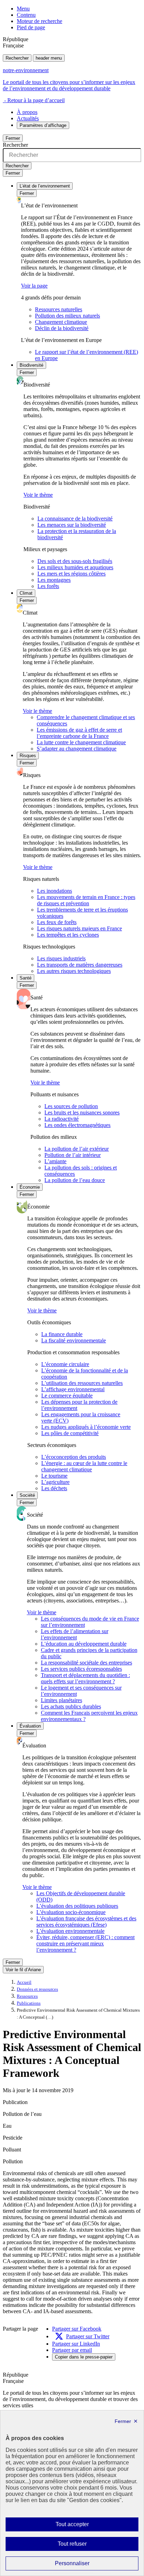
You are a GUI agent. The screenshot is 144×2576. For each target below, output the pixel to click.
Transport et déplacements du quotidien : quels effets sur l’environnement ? (85, 1678)
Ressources (27, 1996)
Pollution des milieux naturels (67, 316)
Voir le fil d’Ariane (23, 1970)
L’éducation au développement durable (84, 1644)
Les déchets (54, 1488)
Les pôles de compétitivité (70, 1433)
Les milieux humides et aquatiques (75, 567)
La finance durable (62, 1334)
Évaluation (30, 1726)
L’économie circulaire (65, 1364)
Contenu (26, 15)
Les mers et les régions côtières (71, 574)
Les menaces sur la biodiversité (72, 525)
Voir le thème (38, 495)
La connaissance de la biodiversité (75, 519)
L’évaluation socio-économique (71, 1912)
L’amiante (55, 1161)
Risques (28, 756)
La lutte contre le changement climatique (81, 742)
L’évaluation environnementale (70, 1931)
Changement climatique (61, 322)
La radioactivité (62, 1119)
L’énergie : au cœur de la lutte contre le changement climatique (84, 1466)
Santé (26, 978)
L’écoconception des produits (74, 1457)
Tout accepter (83, 2526)
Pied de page (31, 27)
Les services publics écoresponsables (81, 1669)
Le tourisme (54, 1476)
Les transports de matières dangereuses (80, 965)
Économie (30, 1187)
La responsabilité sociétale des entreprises (87, 1663)
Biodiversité (31, 365)
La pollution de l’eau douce (75, 1180)
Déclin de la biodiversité (62, 328)
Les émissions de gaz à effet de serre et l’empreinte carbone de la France (79, 733)
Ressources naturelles (59, 309)
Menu (23, 9)
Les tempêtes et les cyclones (68, 935)
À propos (27, 112)
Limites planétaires (62, 1700)
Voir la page (34, 286)
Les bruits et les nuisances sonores (82, 1112)
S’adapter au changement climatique (77, 749)
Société (27, 1495)
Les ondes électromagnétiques (77, 1125)
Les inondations (55, 891)
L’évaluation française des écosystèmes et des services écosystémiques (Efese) (86, 1922)
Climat (26, 593)
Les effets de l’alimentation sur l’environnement (75, 1634)
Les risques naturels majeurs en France (80, 928)
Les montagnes (54, 580)
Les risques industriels (61, 958)
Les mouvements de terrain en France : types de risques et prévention (86, 900)
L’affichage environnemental (73, 1389)
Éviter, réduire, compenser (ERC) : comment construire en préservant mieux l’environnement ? (85, 1944)
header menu (49, 58)
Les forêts (48, 586)
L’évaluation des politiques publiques (77, 1906)
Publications (29, 2003)
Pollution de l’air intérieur (73, 1155)
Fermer (13, 138)
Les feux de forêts (57, 922)
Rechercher (17, 58)
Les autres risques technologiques (74, 971)
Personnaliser (86, 2565)
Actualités (28, 118)
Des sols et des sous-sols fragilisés (75, 561)
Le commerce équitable (67, 1396)
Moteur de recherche (39, 21)
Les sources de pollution (71, 1106)
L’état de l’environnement (45, 186)
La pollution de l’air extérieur (77, 1149)
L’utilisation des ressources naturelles (82, 1383)
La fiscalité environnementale (74, 1340)
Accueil (24, 1982)
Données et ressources (37, 1989)
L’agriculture (55, 1482)
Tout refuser (82, 2546)
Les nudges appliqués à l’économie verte (86, 1427)
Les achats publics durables (71, 1706)
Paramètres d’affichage (43, 125)
